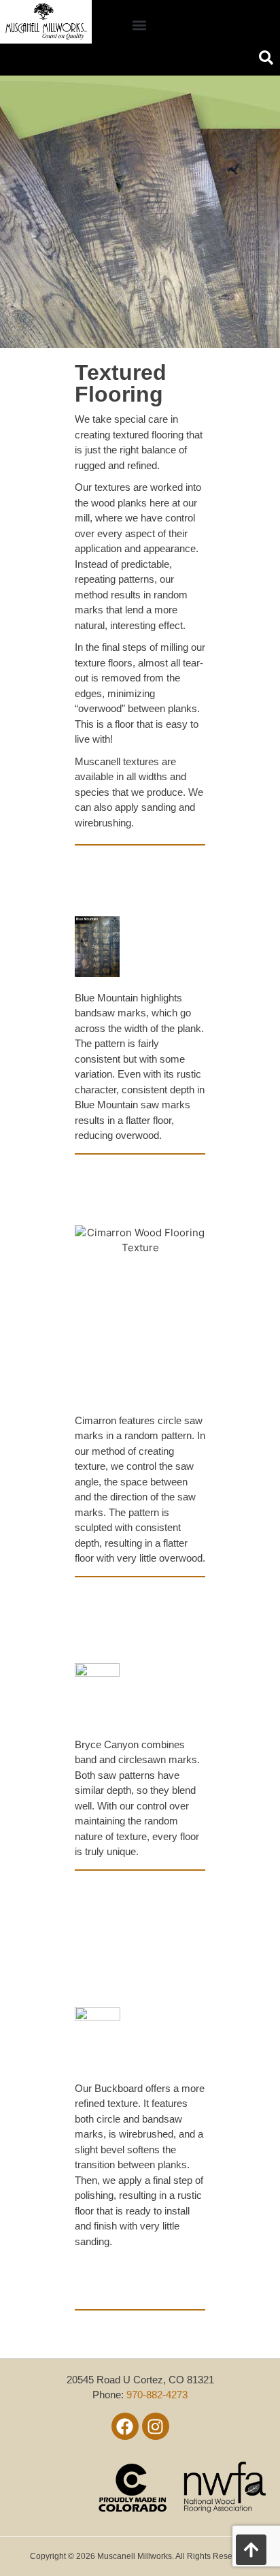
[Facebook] (125, 2426)
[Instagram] (156, 2426)
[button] (140, 26)
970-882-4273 (157, 2395)
